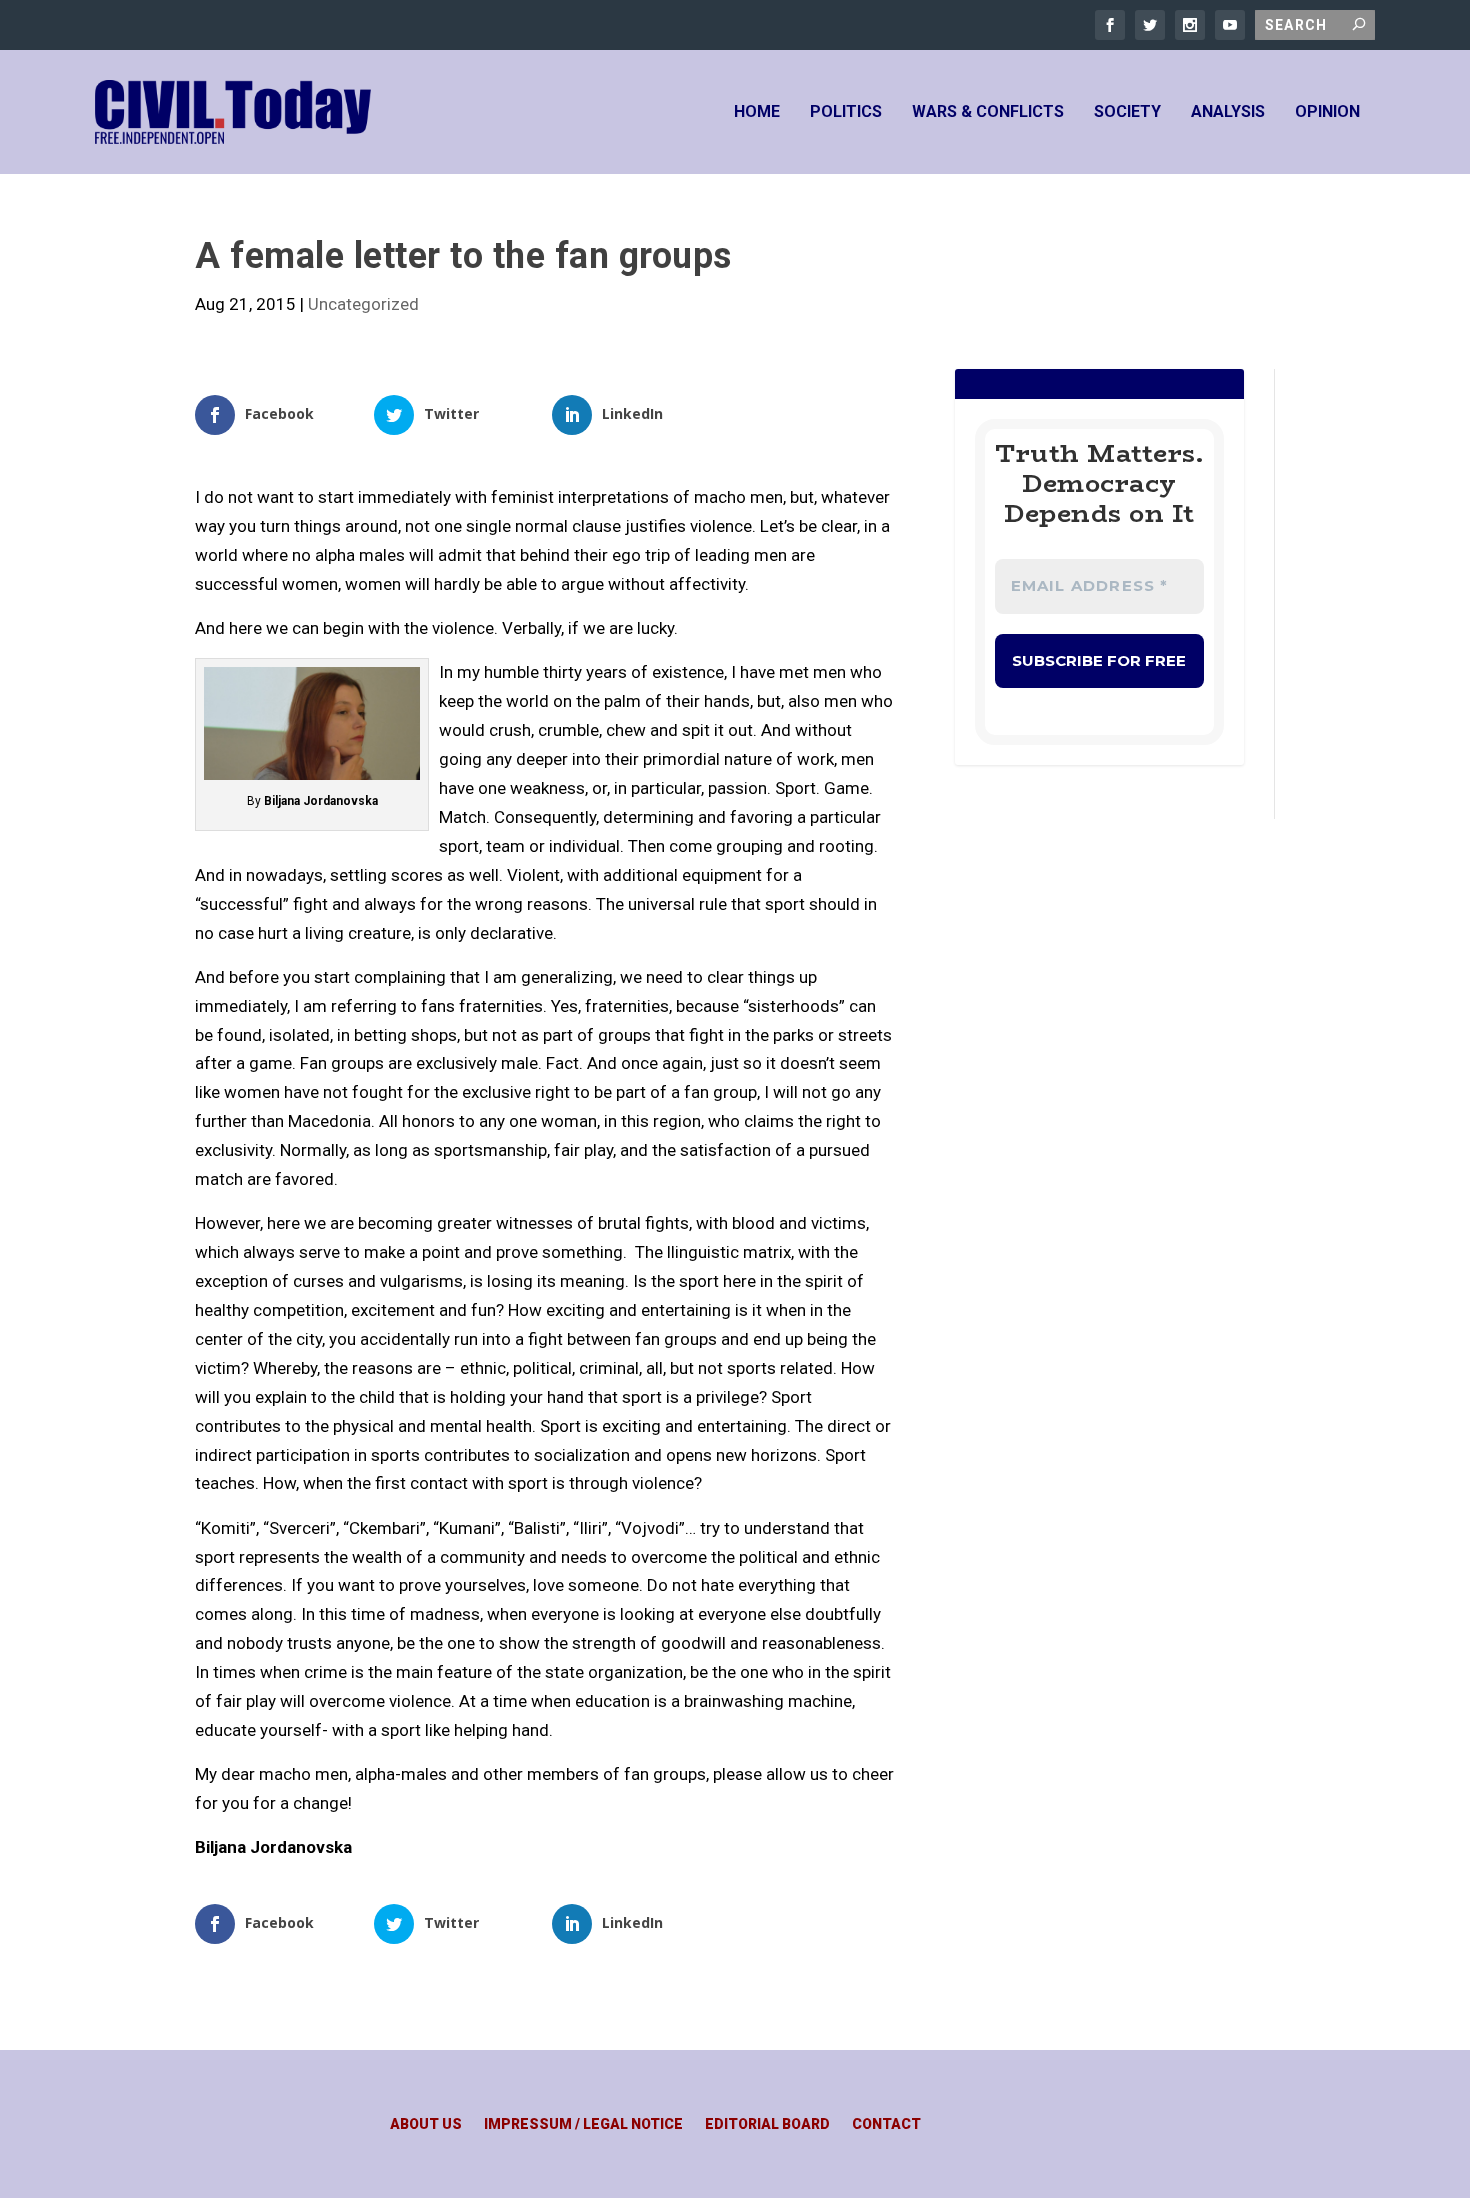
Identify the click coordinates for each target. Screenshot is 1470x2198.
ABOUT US (426, 2124)
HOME (757, 112)
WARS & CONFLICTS (988, 112)
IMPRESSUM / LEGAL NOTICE (583, 2124)
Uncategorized (363, 304)
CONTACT (886, 2124)
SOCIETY (1127, 112)
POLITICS (846, 112)
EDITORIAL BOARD (767, 2124)
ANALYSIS (1228, 112)
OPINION (1327, 112)
